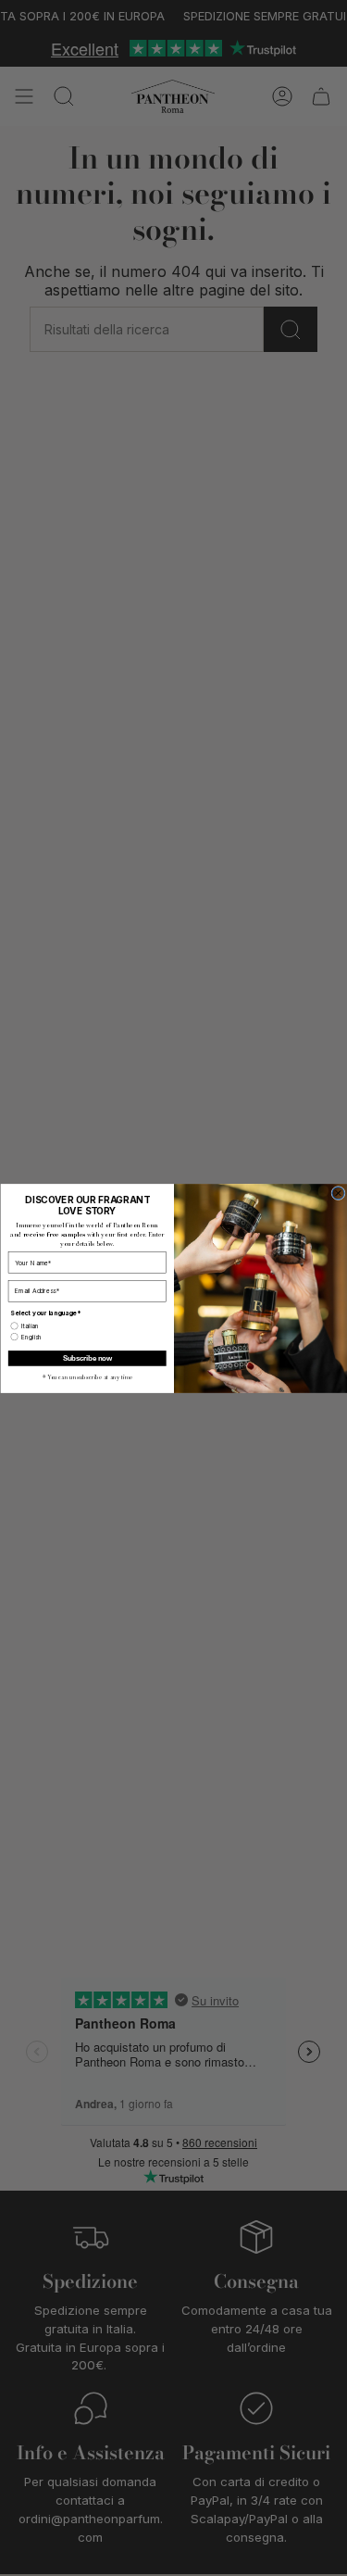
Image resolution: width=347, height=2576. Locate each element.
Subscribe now (87, 1358)
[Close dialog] (337, 1193)
